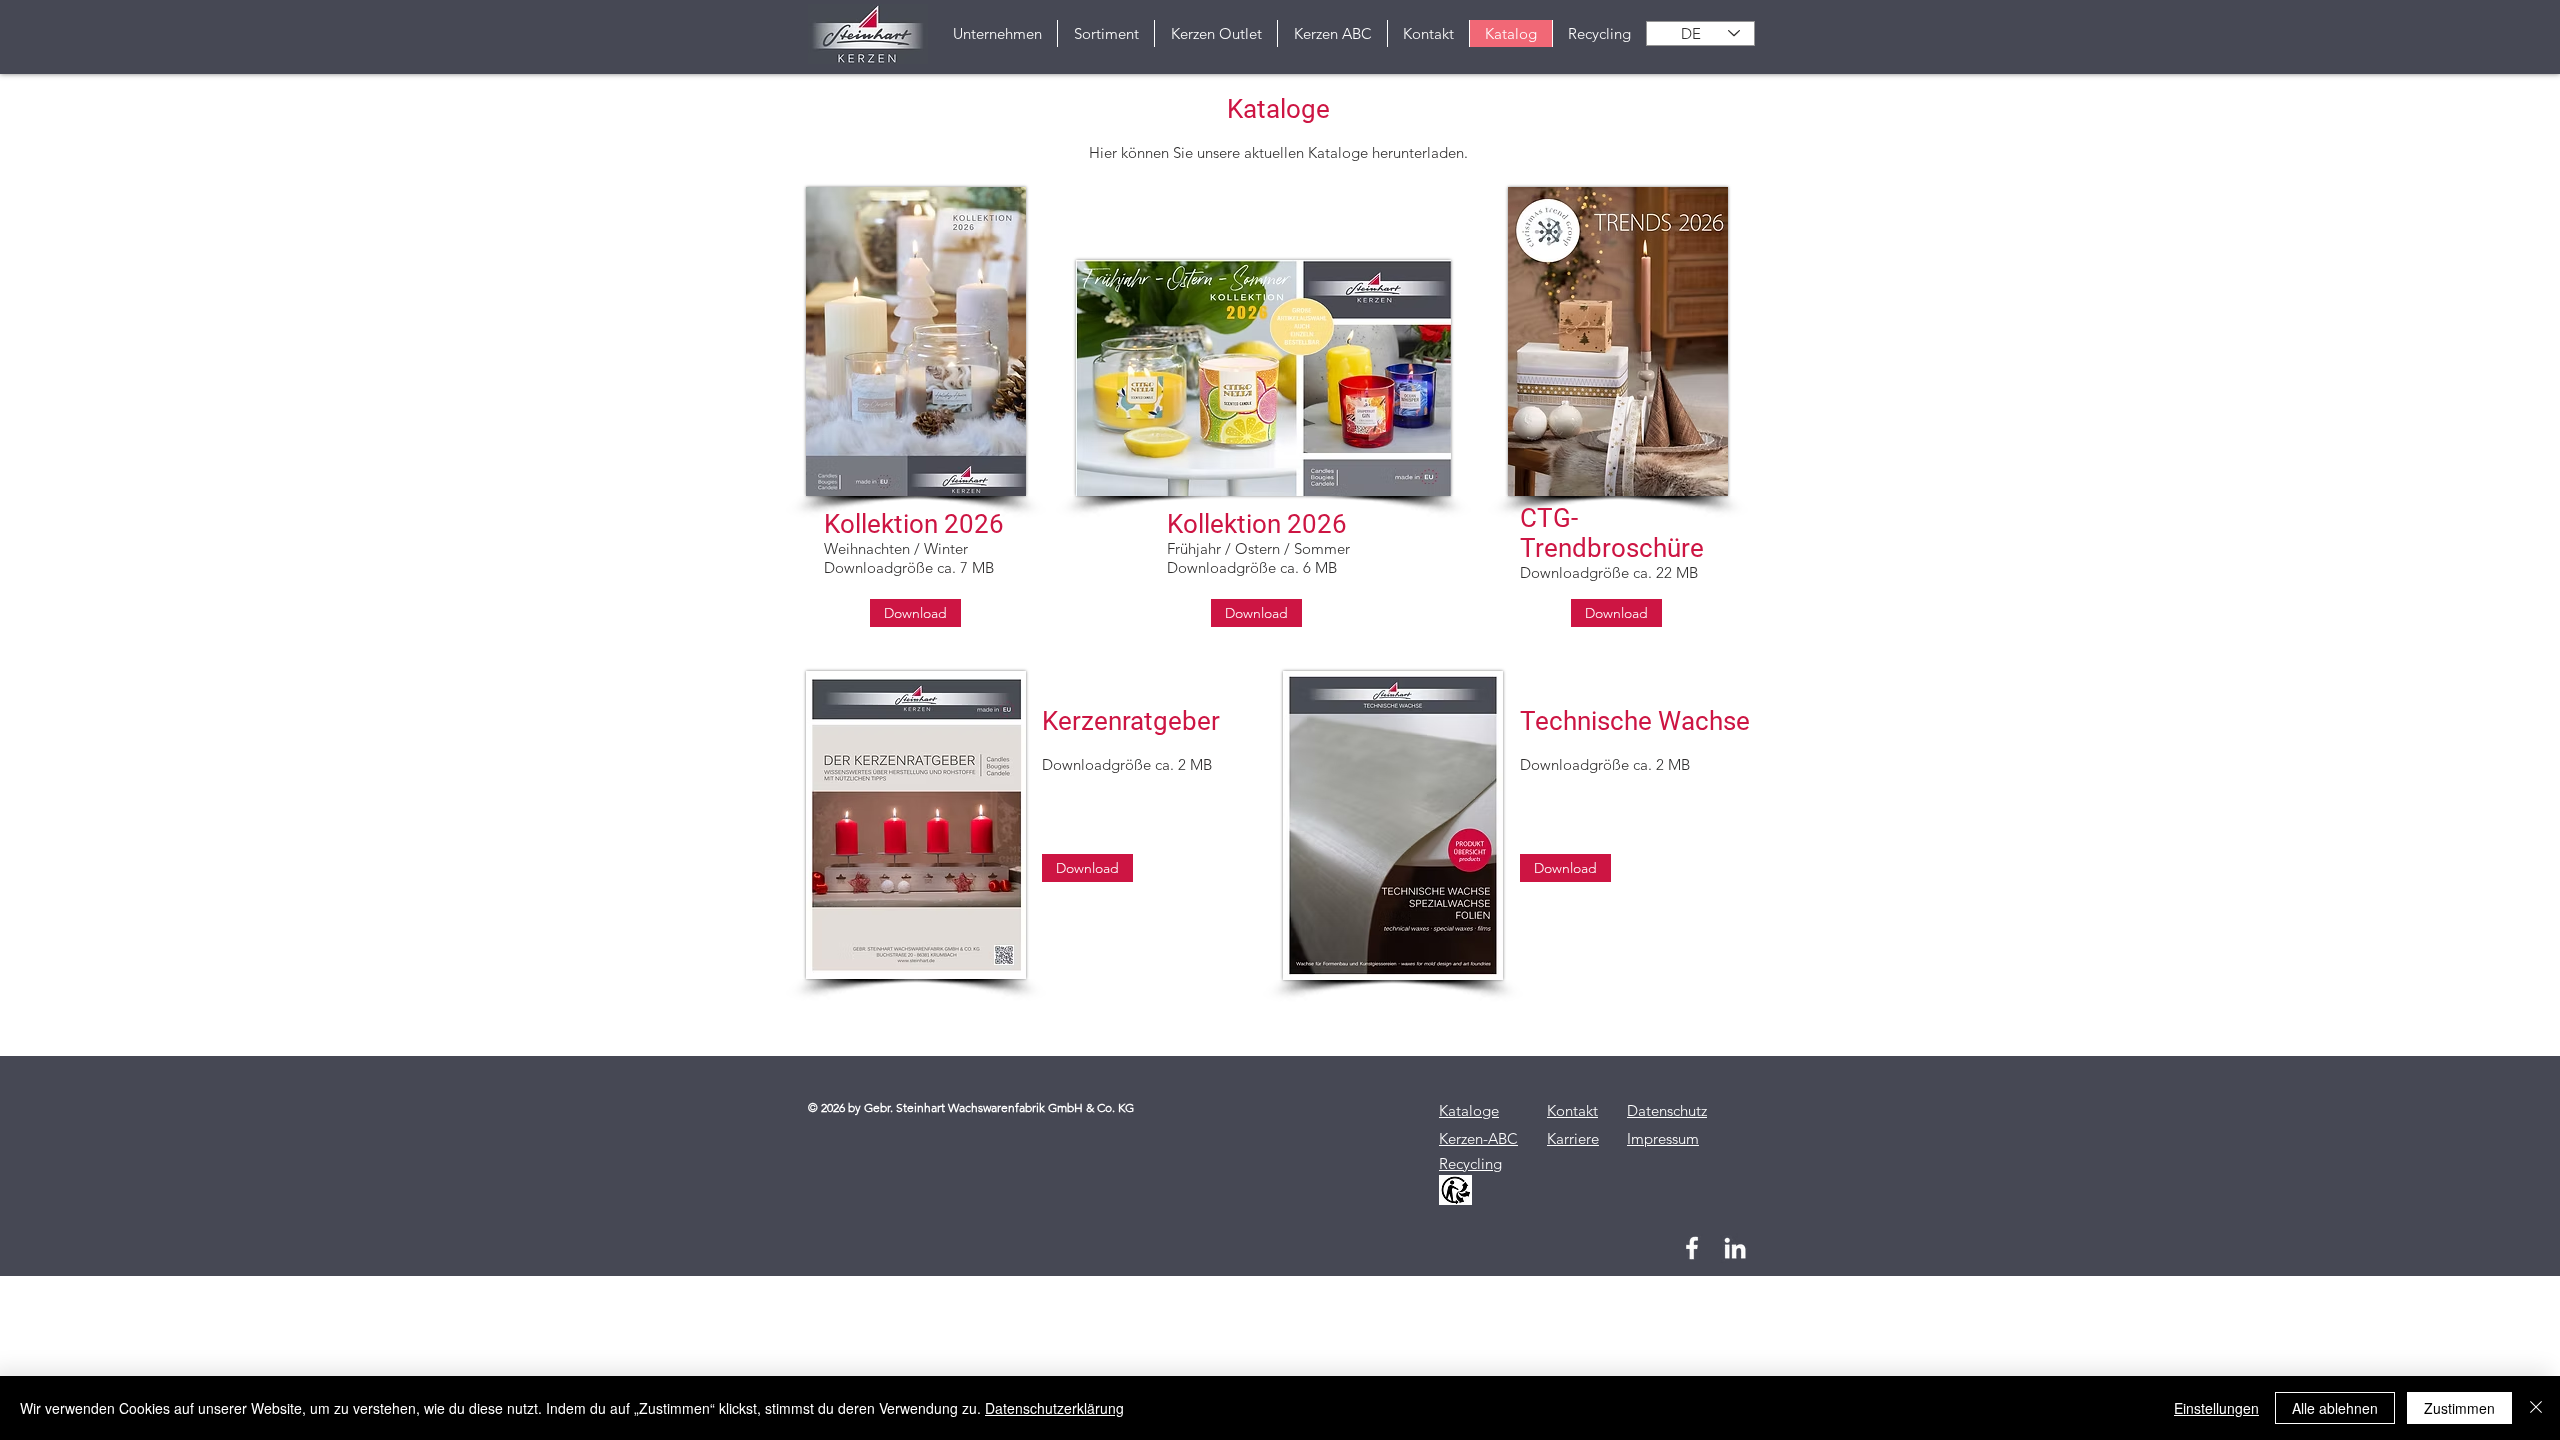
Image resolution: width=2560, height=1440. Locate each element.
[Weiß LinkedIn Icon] (1735, 1248)
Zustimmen (2459, 1408)
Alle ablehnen (2335, 1408)
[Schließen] (2536, 1408)
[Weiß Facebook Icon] (1692, 1248)
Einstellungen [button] (2216, 1408)
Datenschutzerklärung (1054, 1408)
